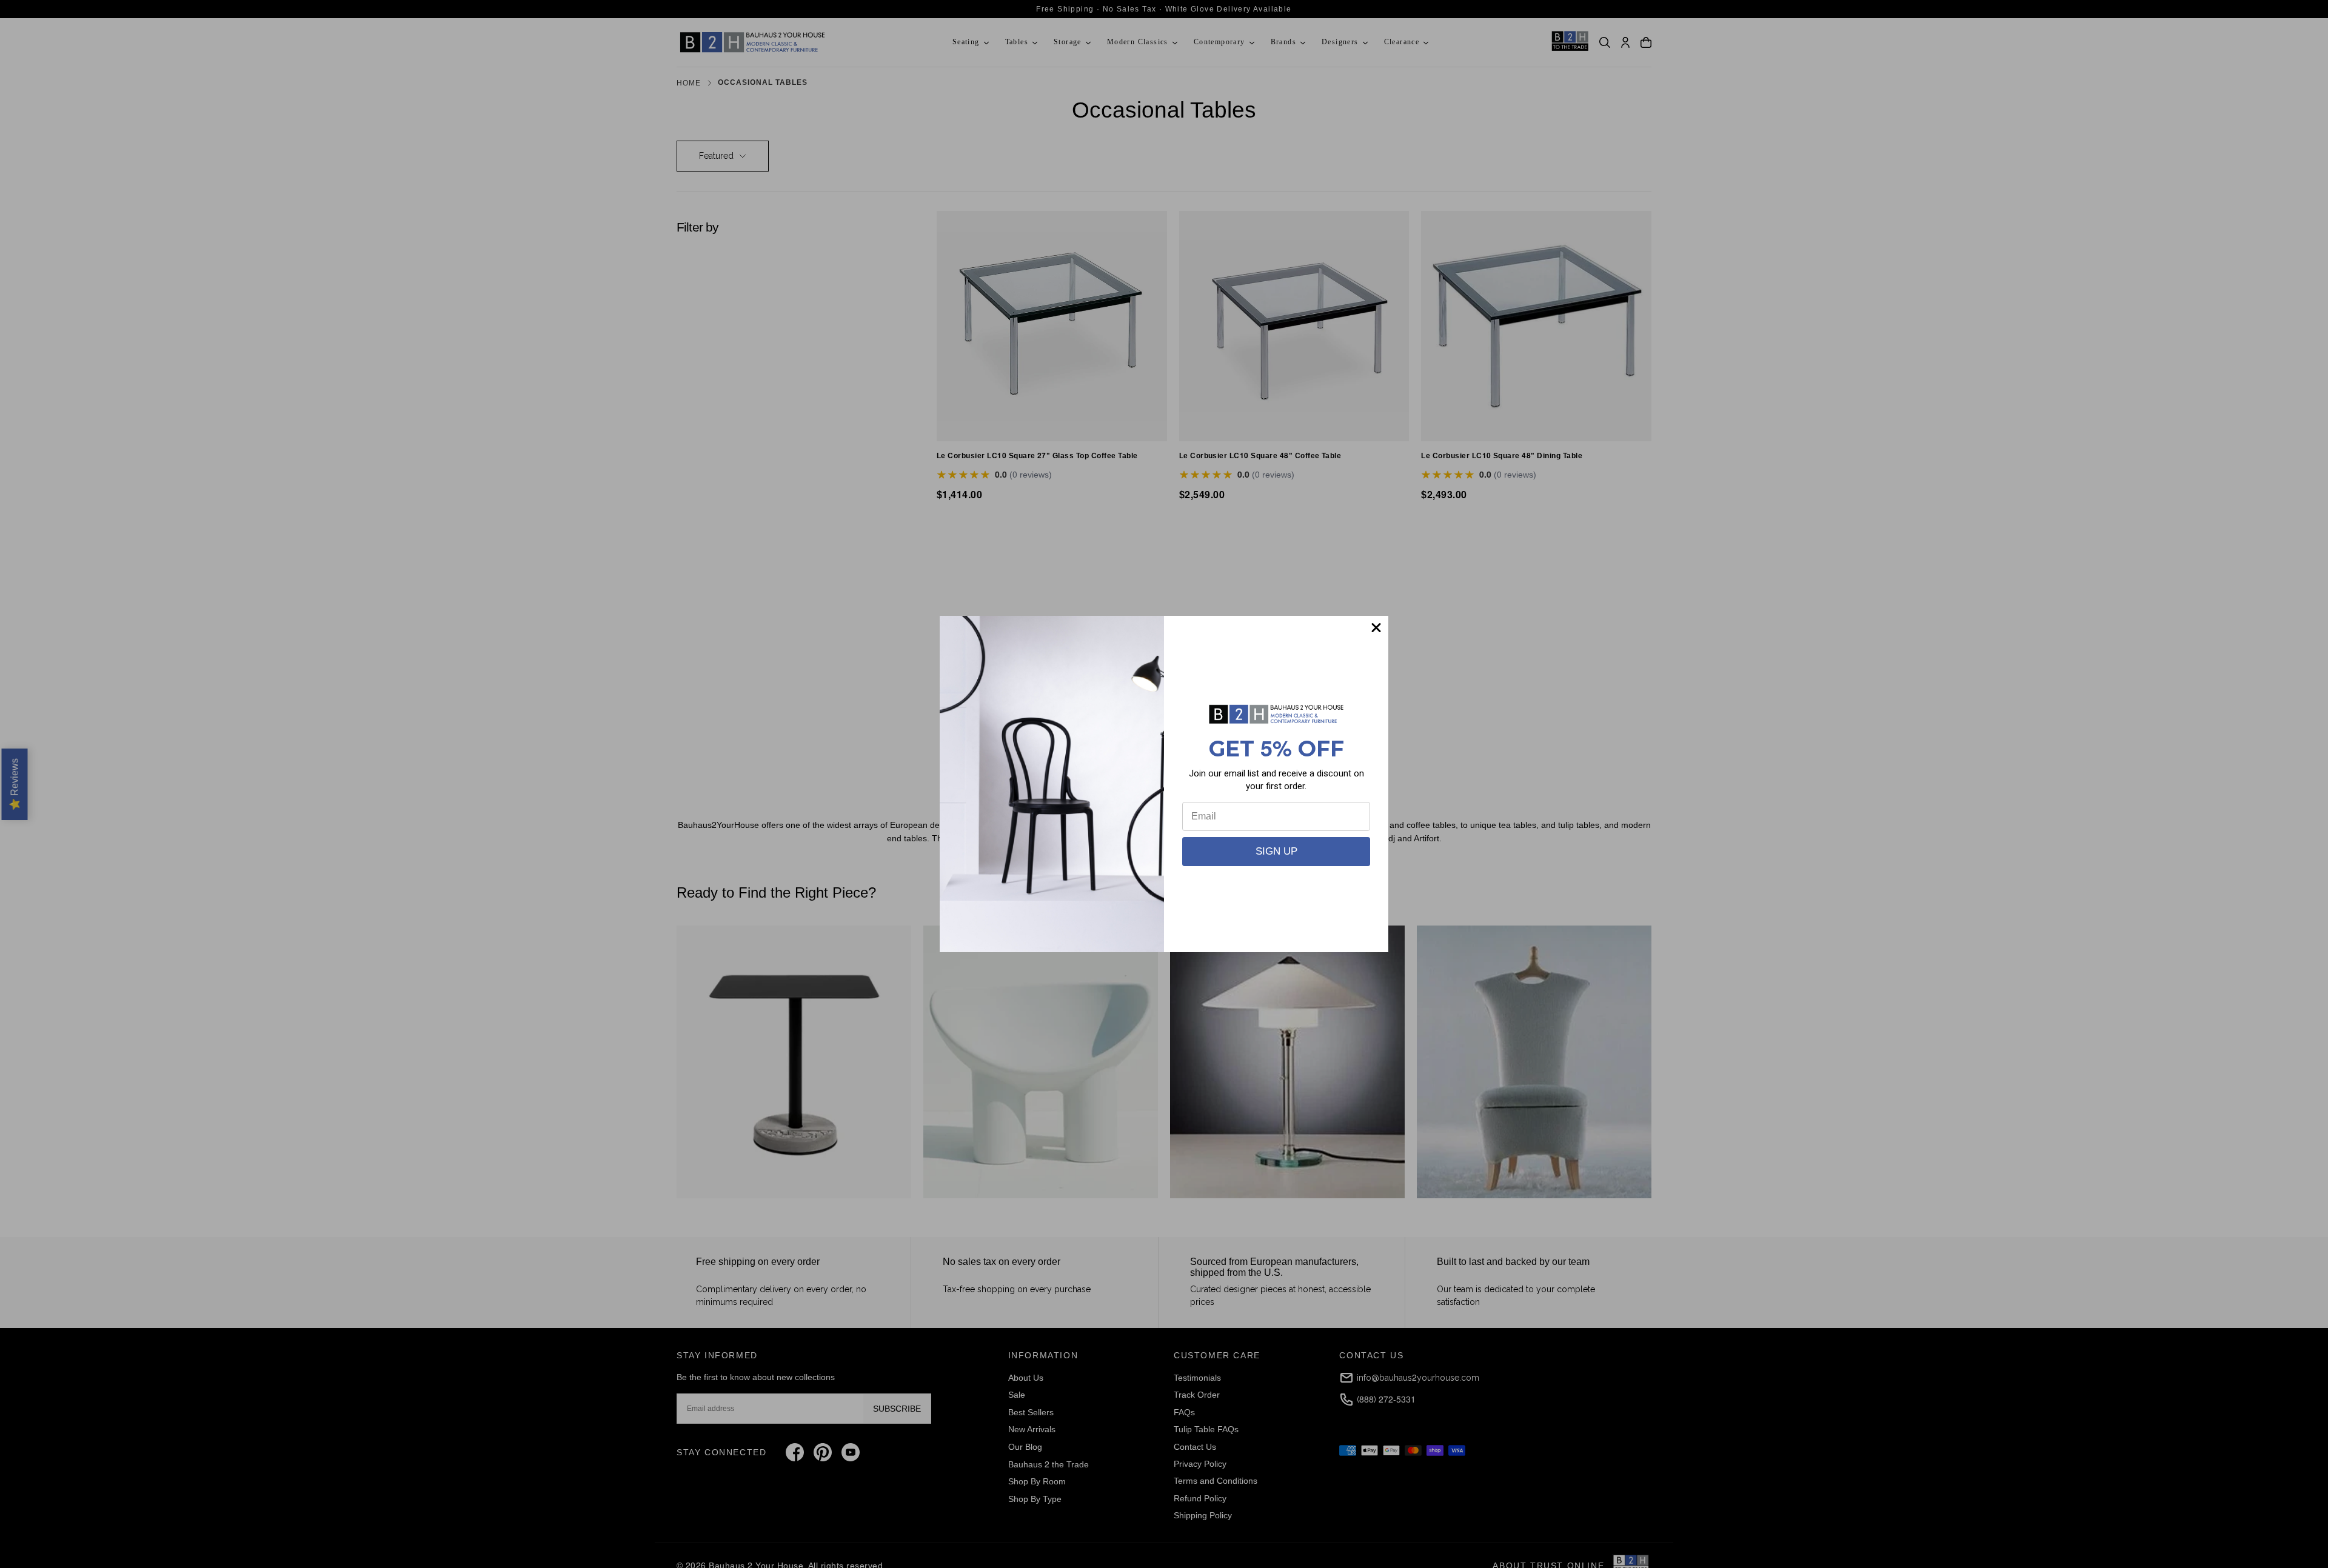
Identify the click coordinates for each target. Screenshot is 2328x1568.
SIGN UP (1276, 851)
